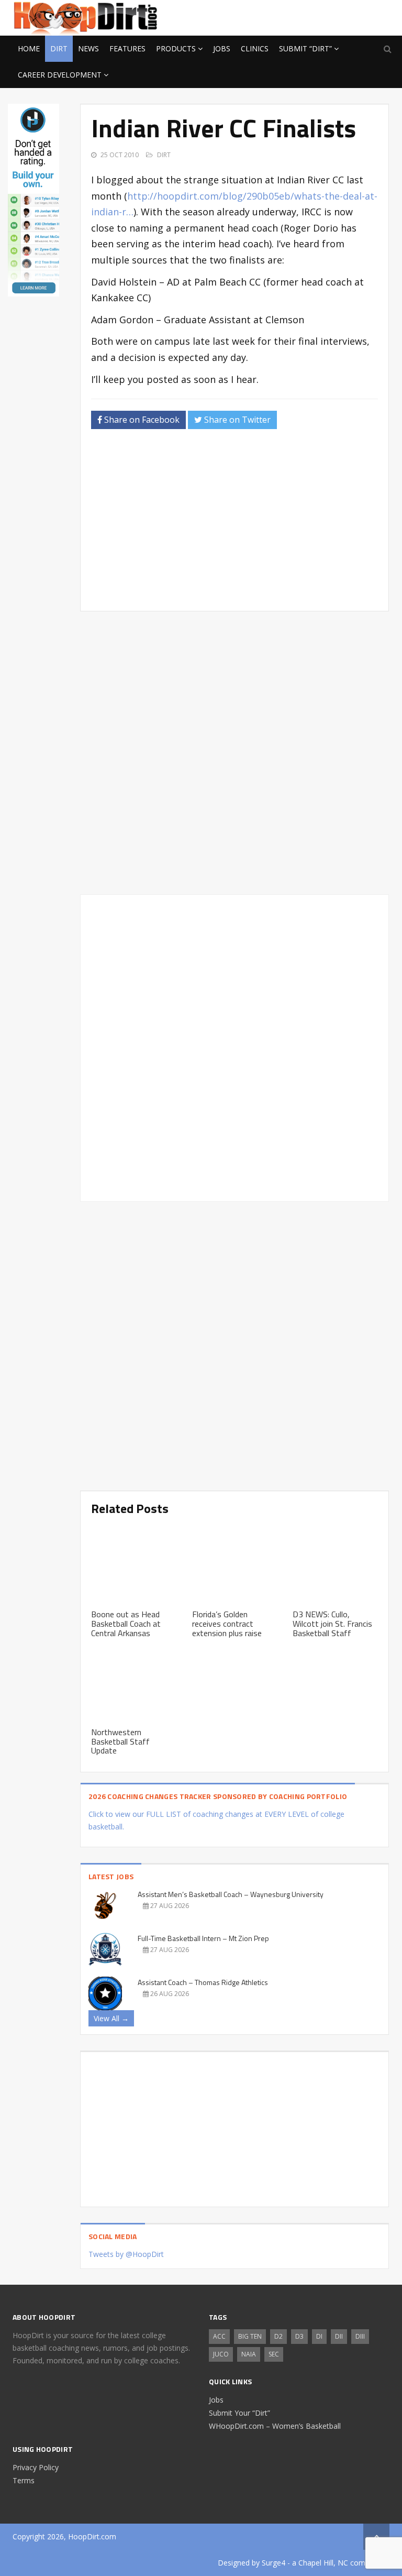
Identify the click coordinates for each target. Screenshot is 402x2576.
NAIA (249, 2354)
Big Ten (250, 2336)
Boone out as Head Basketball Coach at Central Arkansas (126, 1623)
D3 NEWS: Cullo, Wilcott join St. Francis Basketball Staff (332, 1623)
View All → (111, 2018)
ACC (219, 2336)
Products (176, 48)
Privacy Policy (36, 2467)
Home (29, 48)
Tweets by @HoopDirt (126, 2254)
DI (319, 2336)
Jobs (222, 48)
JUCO (221, 2354)
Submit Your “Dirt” (239, 2413)
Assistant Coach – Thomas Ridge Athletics (203, 1982)
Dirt (59, 48)
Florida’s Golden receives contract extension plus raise (227, 1623)
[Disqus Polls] (234, 753)
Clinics (255, 48)
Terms (24, 2480)
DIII (360, 2336)
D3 (299, 2336)
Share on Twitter (236, 420)
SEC (274, 2354)
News (88, 48)
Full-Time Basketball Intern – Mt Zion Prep (203, 1938)
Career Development (60, 75)
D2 (278, 2336)
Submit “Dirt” (305, 48)
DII (339, 2336)
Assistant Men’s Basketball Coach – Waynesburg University (231, 1894)
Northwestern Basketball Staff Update (120, 1741)
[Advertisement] (306, 16)
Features (127, 48)
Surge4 (273, 2563)
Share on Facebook (141, 420)
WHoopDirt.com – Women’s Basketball (275, 2426)
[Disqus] (234, 1046)
